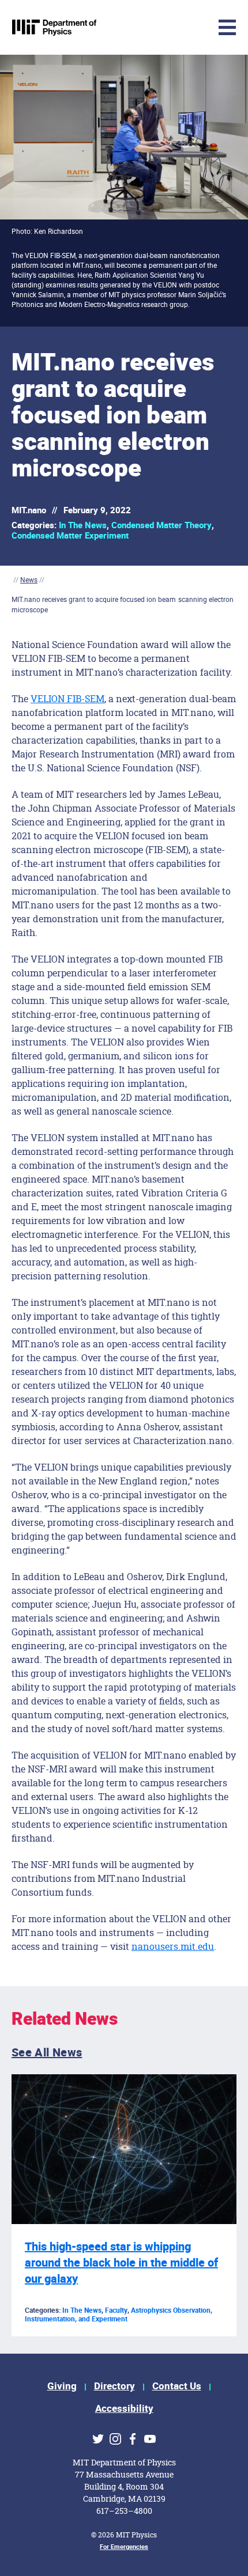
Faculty (116, 2310)
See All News (47, 2053)
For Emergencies (124, 2547)
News (29, 580)
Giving (62, 2386)
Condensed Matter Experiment (70, 536)
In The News (83, 525)
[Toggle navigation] (141, 27)
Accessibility (124, 2409)
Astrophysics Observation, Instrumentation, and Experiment (119, 2315)
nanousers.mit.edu (173, 1946)
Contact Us (177, 2386)
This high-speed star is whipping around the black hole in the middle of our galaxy (121, 2263)
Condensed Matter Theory (161, 525)
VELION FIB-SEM (67, 698)
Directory (114, 2386)
